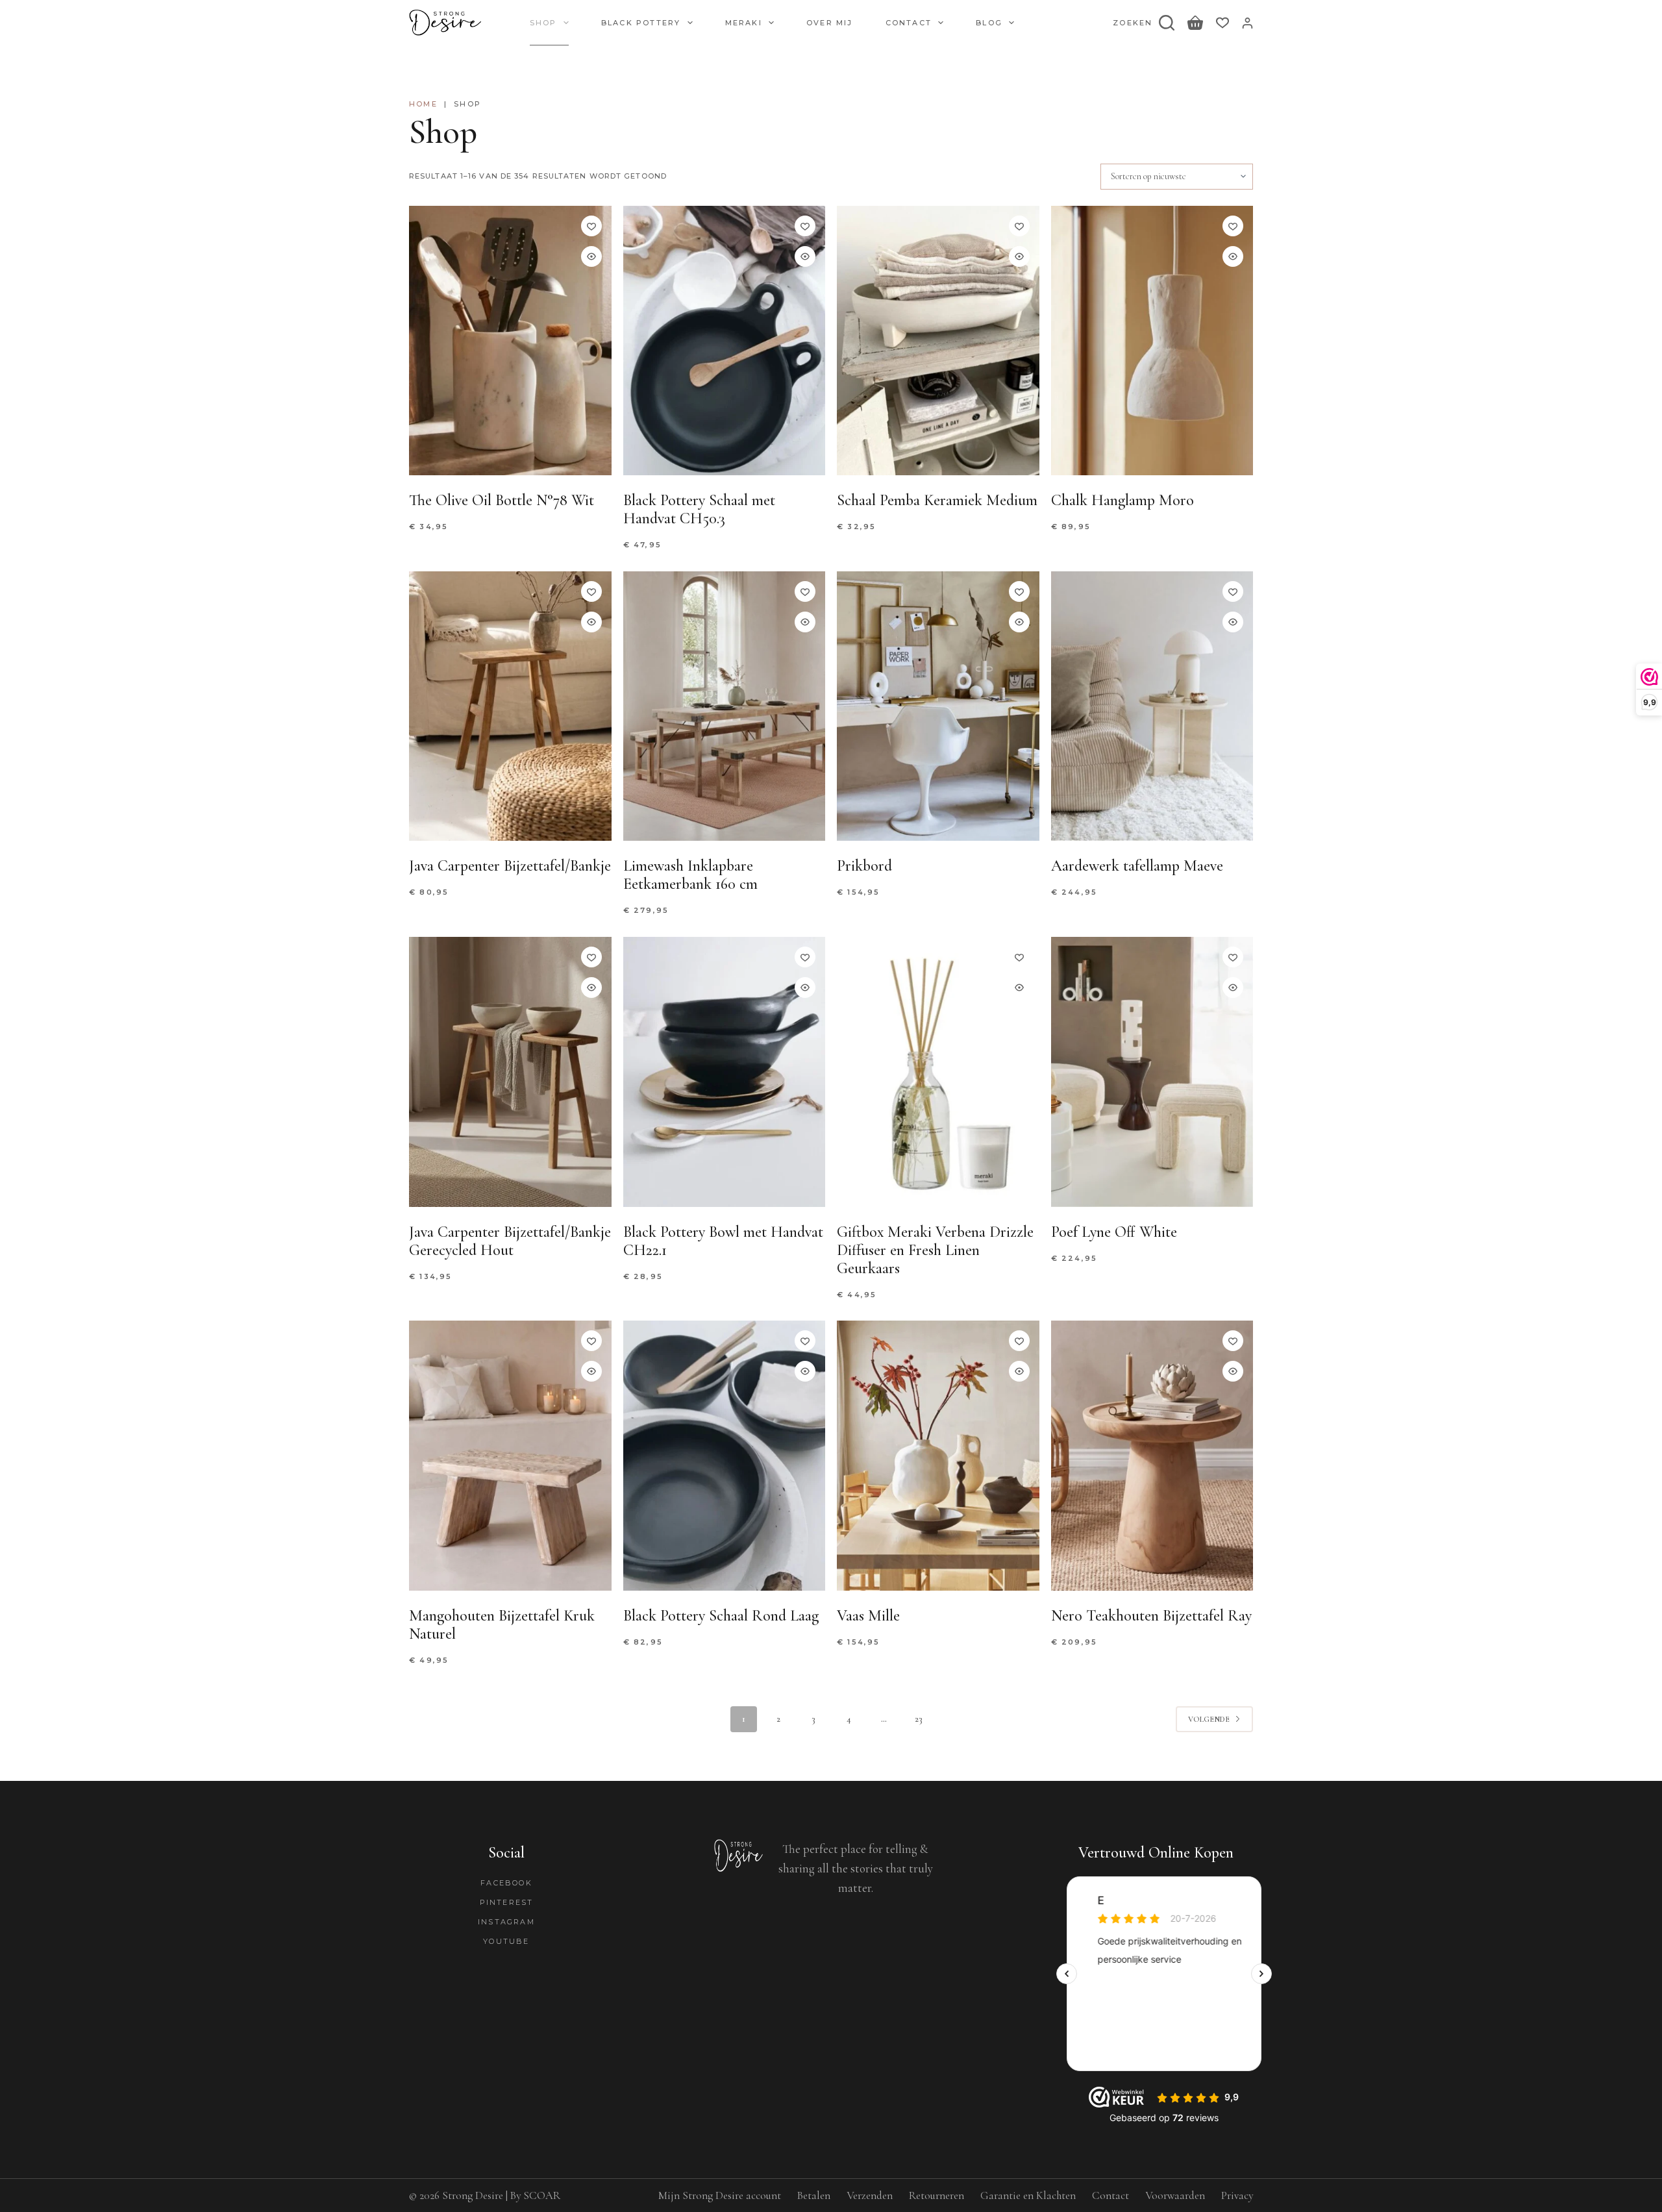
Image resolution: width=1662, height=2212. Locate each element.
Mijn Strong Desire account (720, 2195)
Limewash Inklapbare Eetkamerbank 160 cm (690, 875)
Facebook (506, 1883)
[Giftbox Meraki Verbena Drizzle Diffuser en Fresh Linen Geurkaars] (938, 1072)
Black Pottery (641, 23)
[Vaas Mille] (938, 1455)
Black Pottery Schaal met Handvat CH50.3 (699, 509)
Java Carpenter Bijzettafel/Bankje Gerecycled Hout (510, 1241)
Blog (989, 23)
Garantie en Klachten (1028, 2195)
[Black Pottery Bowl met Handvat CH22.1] (725, 1072)
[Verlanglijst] (1222, 23)
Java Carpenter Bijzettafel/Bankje (510, 866)
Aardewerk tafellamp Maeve (1137, 866)
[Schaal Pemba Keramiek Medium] (938, 341)
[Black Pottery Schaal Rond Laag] (725, 1455)
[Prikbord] (938, 706)
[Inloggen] (1247, 23)
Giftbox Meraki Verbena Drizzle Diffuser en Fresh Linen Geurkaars (935, 1250)
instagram (506, 1922)
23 (919, 1719)
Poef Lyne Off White (1114, 1232)
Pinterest (507, 1902)
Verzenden (870, 2195)
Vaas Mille (868, 1616)
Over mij (830, 23)
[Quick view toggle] (591, 256)
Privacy (1237, 2195)
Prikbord (864, 866)
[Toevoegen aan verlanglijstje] (591, 226)
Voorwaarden (1175, 2195)
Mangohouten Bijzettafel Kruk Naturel (502, 1625)
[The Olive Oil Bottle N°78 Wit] (510, 341)
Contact (909, 23)
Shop (543, 23)
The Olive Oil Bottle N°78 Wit (502, 500)
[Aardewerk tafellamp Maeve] (1152, 706)
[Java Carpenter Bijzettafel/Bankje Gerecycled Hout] (510, 1072)
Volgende (1209, 1719)
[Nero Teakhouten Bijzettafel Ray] (1152, 1455)
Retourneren (936, 2195)
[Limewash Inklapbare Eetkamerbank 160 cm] (725, 706)
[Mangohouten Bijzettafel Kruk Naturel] (510, 1455)
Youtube (506, 1941)
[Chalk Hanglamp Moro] (1152, 341)
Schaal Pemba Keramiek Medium (937, 500)
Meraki (744, 23)
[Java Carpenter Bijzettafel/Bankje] (510, 706)
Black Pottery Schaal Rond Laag (721, 1616)
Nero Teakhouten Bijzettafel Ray (1151, 1616)
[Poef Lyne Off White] (1152, 1072)
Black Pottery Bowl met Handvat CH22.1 (723, 1241)
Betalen (814, 2195)
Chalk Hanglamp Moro (1122, 500)
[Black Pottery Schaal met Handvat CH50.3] (725, 341)
